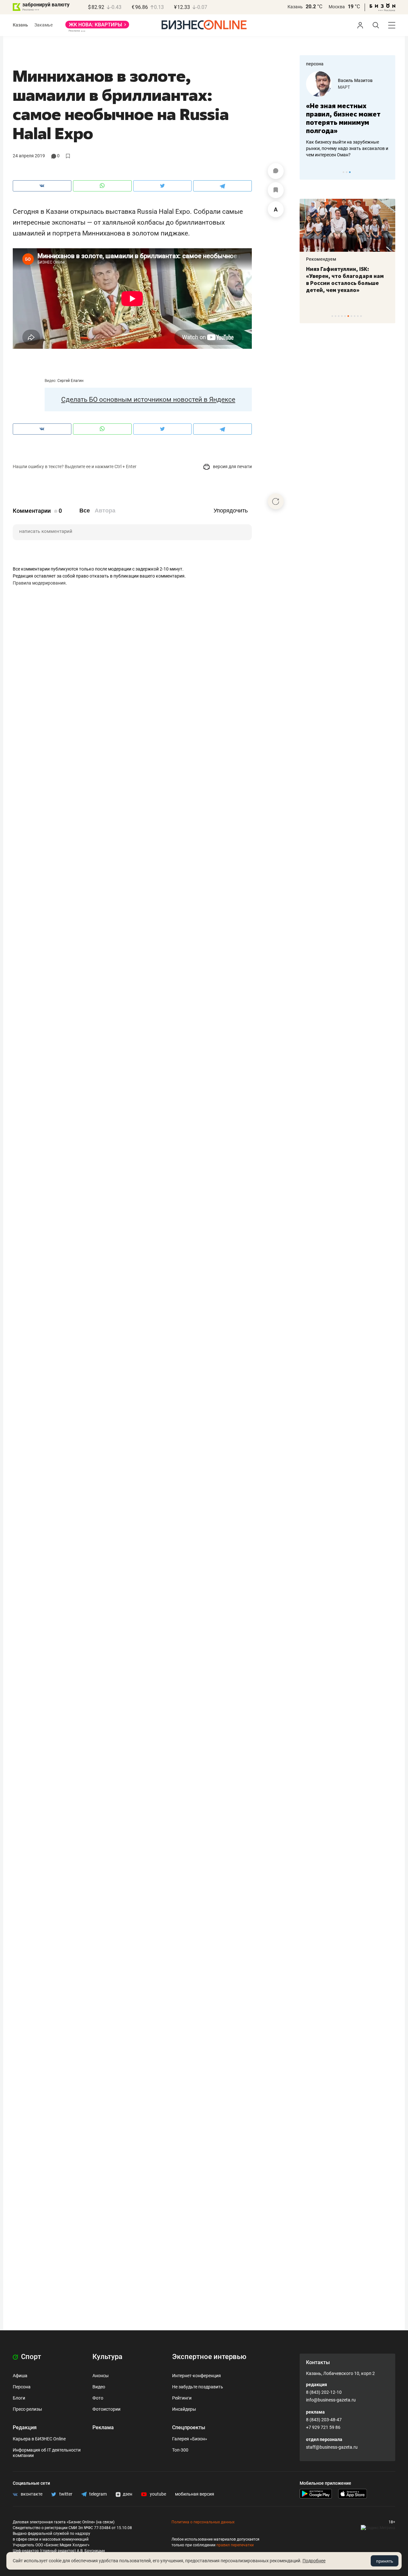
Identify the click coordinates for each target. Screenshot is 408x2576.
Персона (22, 2387)
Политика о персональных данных (203, 2522)
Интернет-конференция (197, 2376)
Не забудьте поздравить (198, 2387)
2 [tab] (347, 172)
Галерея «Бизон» (190, 2439)
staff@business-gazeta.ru (332, 2447)
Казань (295, 7)
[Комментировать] (276, 171)
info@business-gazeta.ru (331, 2400)
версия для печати (232, 467)
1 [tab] (343, 172)
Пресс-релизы (27, 2409)
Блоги (19, 2398)
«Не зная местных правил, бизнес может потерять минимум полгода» (343, 118)
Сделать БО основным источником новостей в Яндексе (148, 399)
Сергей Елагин (70, 381)
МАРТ (344, 87)
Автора (105, 511)
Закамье (44, 25)
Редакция (25, 2427)
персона (315, 64)
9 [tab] (358, 316)
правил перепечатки (235, 2545)
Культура (107, 2357)
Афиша (20, 2376)
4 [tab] (342, 316)
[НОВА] (97, 27)
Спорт (30, 2357)
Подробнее (314, 2561)
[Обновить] (276, 501)
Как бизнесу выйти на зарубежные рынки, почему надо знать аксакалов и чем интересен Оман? (347, 148)
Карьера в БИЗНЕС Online (39, 2439)
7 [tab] (351, 316)
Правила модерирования (39, 583)
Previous (309, 172)
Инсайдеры (184, 2409)
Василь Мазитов (355, 80)
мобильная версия (195, 2494)
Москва (337, 7)
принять (385, 2561)
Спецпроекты (189, 2427)
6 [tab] (348, 316)
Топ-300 (180, 2450)
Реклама (103, 2427)
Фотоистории (106, 2409)
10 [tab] (361, 316)
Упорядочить (231, 511)
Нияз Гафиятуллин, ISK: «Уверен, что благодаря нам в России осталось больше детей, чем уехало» (345, 280)
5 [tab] (345, 316)
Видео (99, 2387)
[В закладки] (276, 190)
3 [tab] (350, 172)
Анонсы (101, 2376)
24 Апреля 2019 (29, 156)
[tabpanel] (347, 115)
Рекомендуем (321, 259)
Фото (98, 2398)
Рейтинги (182, 2398)
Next (388, 172)
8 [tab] (355, 316)
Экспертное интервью (209, 2357)
